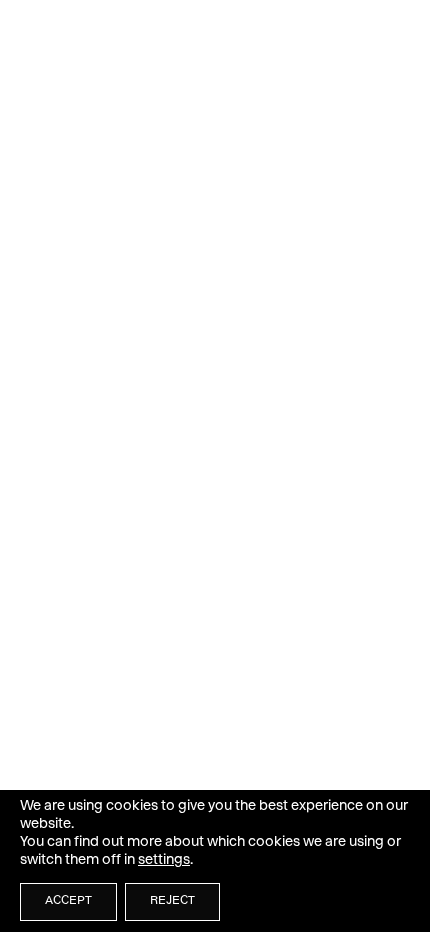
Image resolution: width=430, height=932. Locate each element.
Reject (172, 902)
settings (164, 861)
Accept (68, 902)
